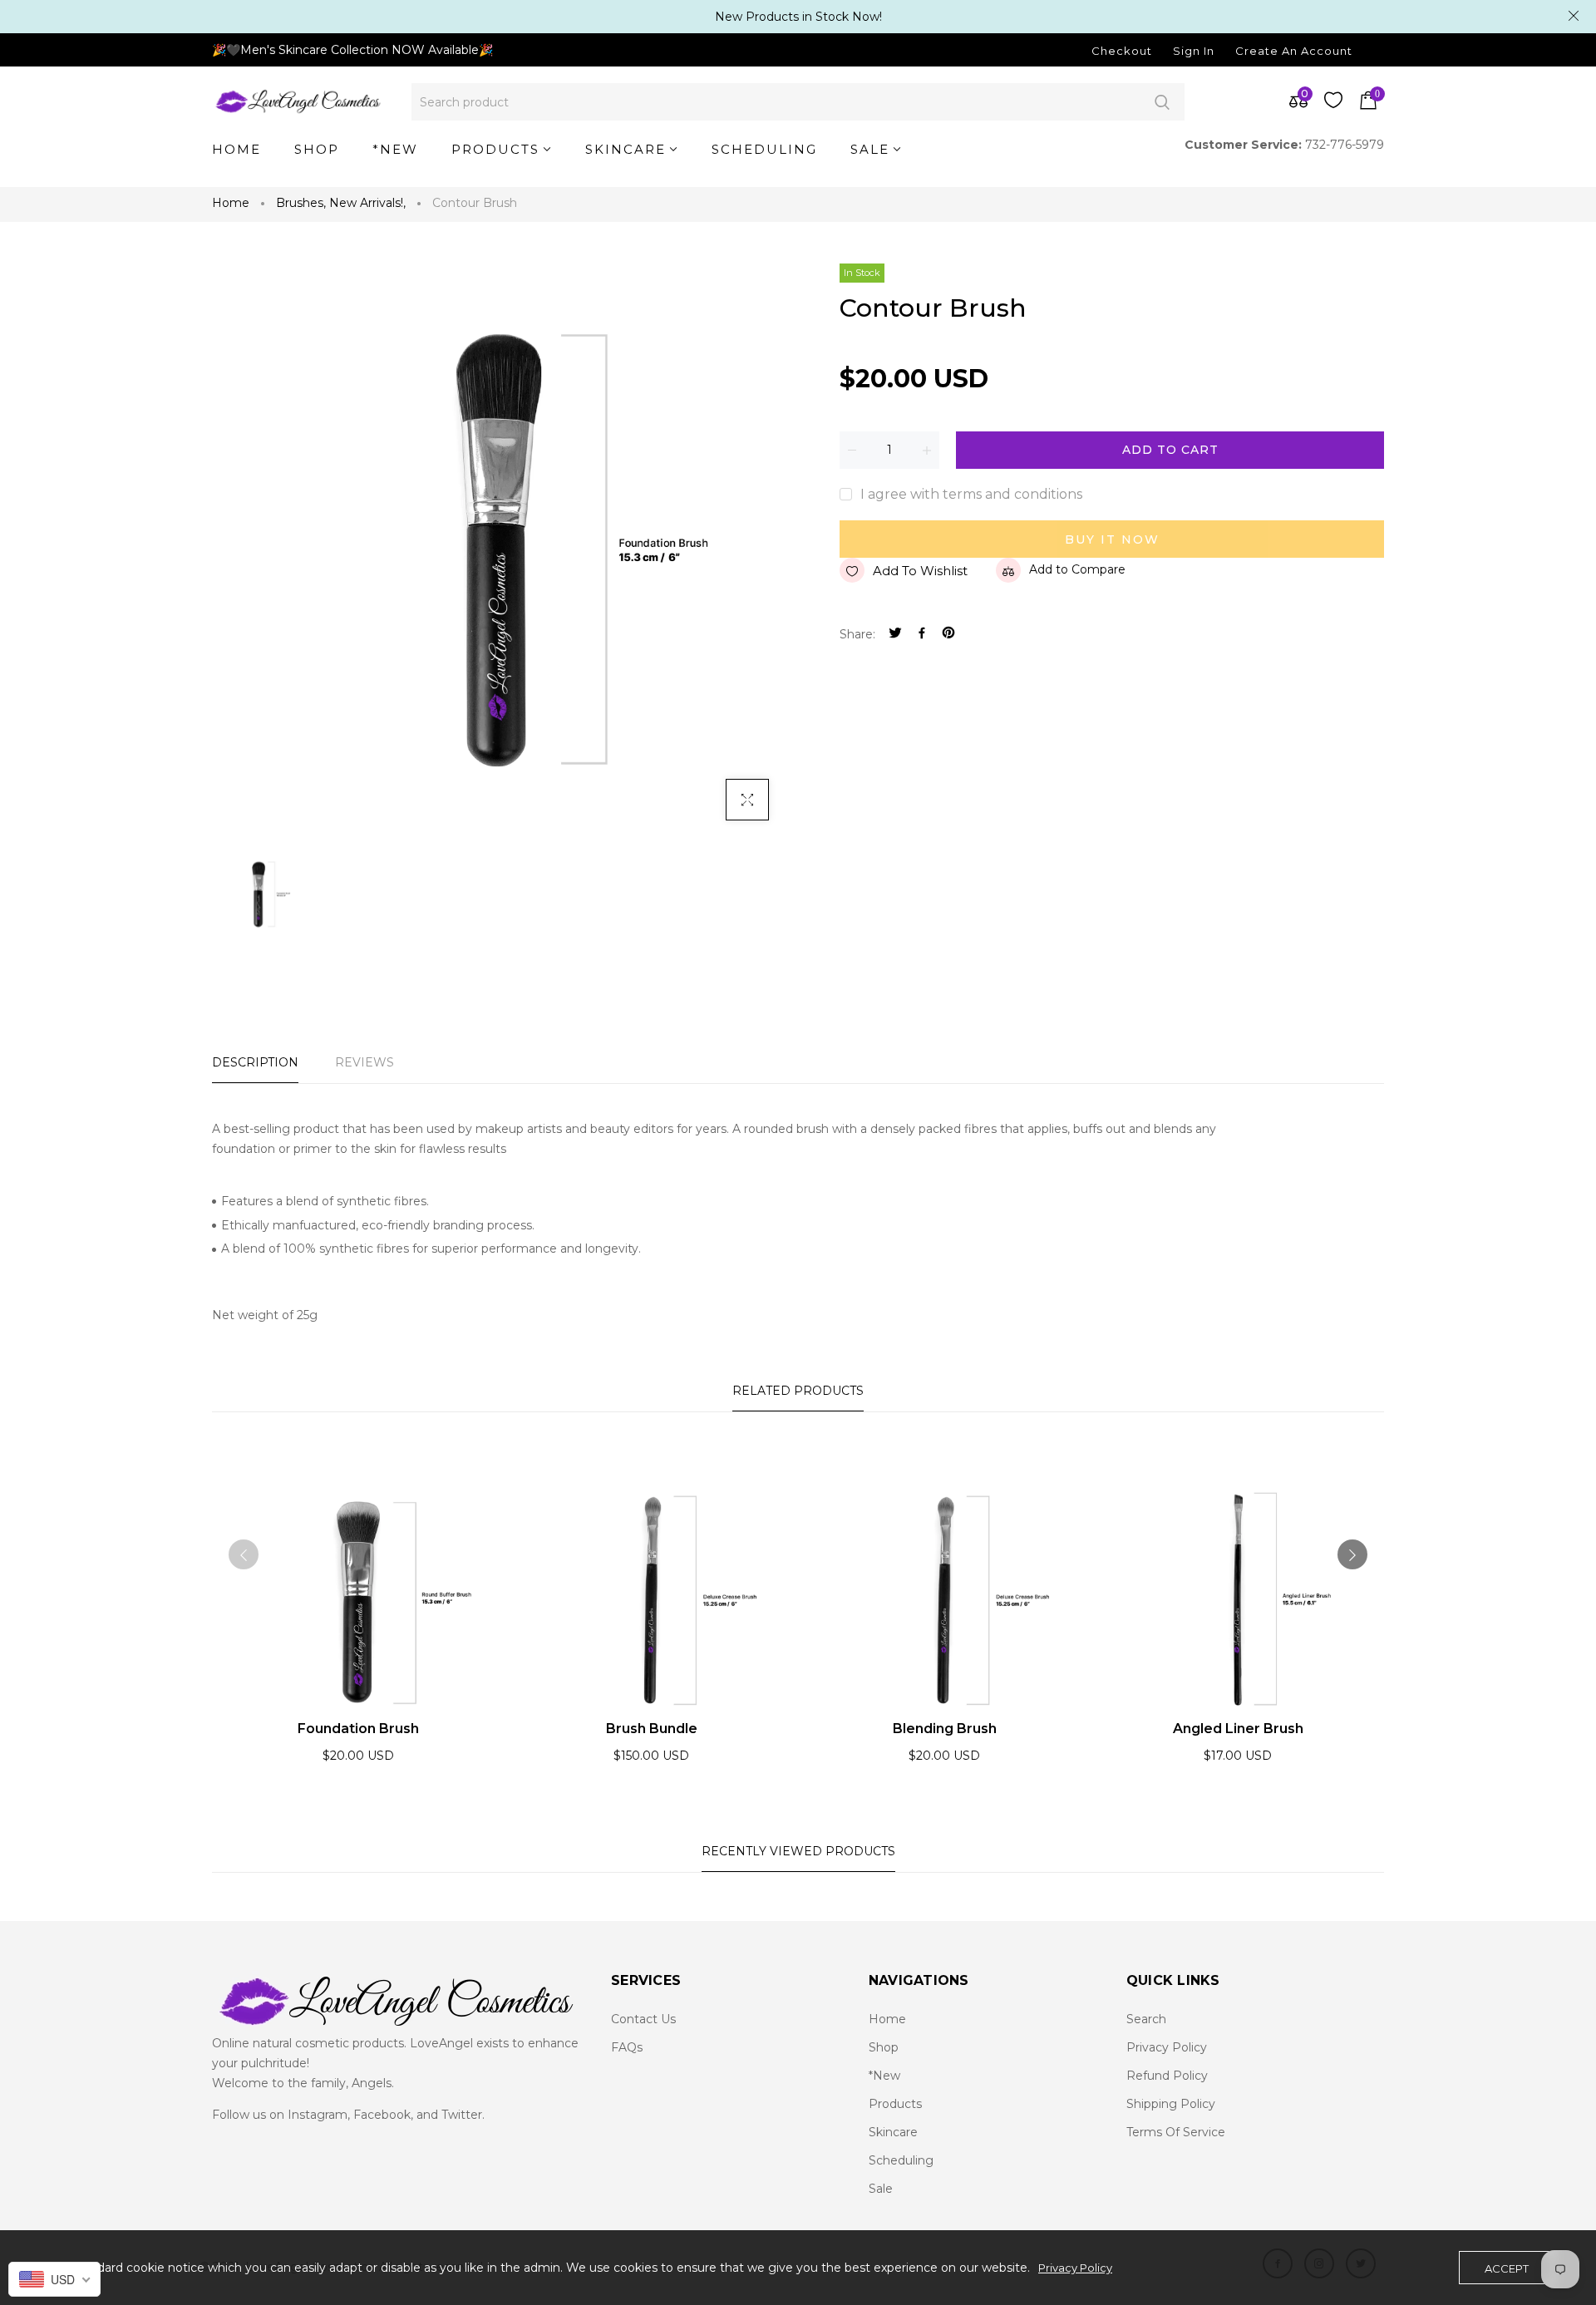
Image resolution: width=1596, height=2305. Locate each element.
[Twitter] (895, 635)
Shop (884, 2047)
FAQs (627, 2047)
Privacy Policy (1167, 2047)
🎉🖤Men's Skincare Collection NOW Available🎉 (352, 50)
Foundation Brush (358, 1729)
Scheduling (901, 2160)
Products (895, 2104)
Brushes (301, 203)
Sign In (1194, 51)
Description (255, 1062)
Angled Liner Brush (1238, 1729)
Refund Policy (1167, 2076)
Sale (881, 2189)
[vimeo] (948, 635)
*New (884, 2076)
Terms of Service (1176, 2132)
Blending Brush (945, 1729)
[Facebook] (922, 635)
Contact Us (643, 2019)
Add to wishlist (920, 571)
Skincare (893, 2132)
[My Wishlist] (1333, 104)
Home (231, 203)
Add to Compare (1077, 569)
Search (1162, 102)
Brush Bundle (652, 1729)
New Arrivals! (367, 203)
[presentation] (244, 1554)
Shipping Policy (1171, 2104)
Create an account (1294, 51)
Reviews (365, 1062)
